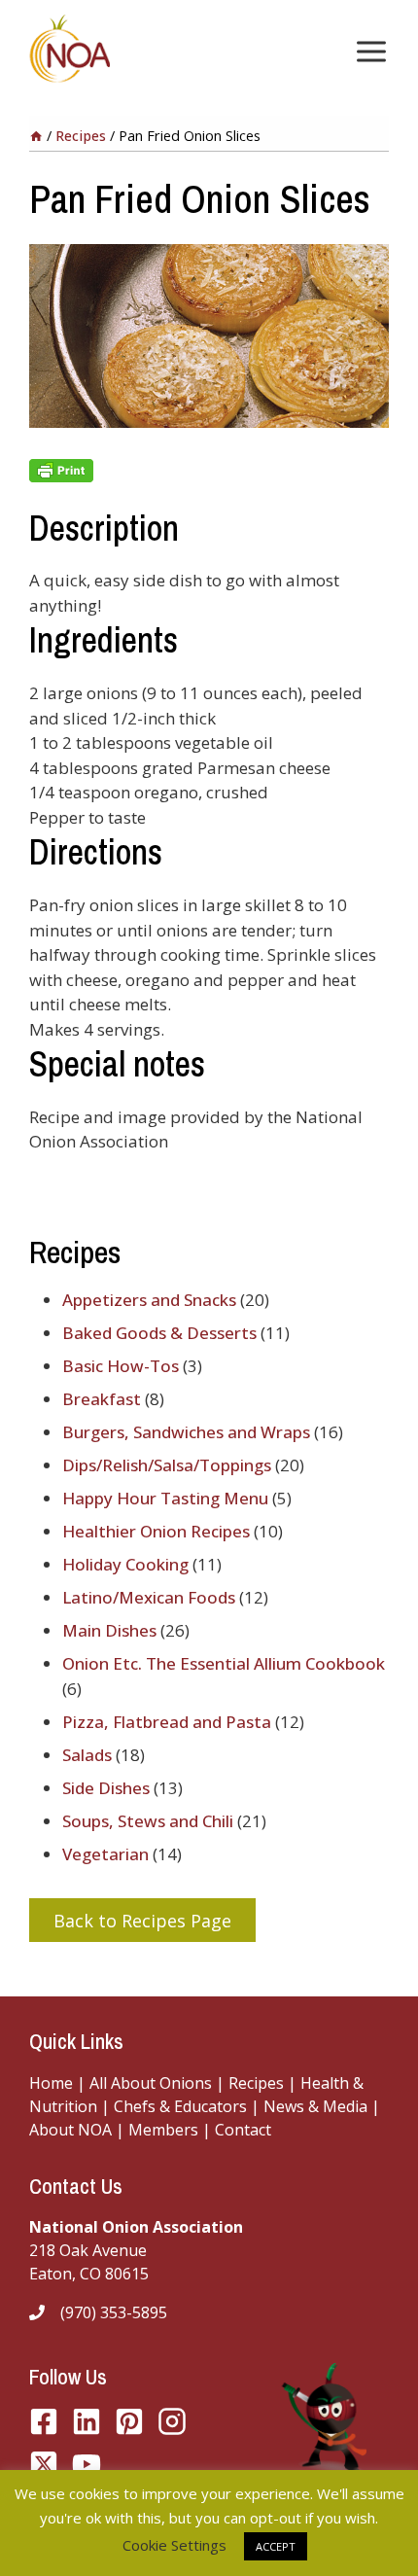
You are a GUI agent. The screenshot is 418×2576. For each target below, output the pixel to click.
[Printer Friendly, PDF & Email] (209, 471)
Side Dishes (106, 1788)
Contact (243, 2130)
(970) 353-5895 (114, 2312)
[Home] (36, 136)
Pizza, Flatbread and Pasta (167, 1722)
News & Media (315, 2106)
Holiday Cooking (125, 1564)
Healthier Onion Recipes (156, 1531)
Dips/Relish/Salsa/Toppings (167, 1465)
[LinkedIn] (87, 2421)
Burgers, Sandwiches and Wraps (186, 1432)
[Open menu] (367, 51)
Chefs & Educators (182, 2106)
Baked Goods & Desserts (159, 1333)
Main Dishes (109, 1630)
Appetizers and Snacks (149, 1300)
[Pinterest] (129, 2421)
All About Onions (151, 2083)
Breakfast (102, 1399)
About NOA (70, 2130)
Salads (87, 1755)
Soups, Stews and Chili (148, 1821)
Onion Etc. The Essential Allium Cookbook (224, 1663)
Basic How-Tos (121, 1366)
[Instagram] (172, 2421)
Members (163, 2130)
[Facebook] (44, 2421)
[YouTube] (44, 2464)
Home (51, 2083)
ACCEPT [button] (276, 2546)
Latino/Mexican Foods (149, 1597)
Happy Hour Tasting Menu (165, 1498)
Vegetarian (105, 1854)
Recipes (256, 2083)
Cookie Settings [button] (174, 2545)
